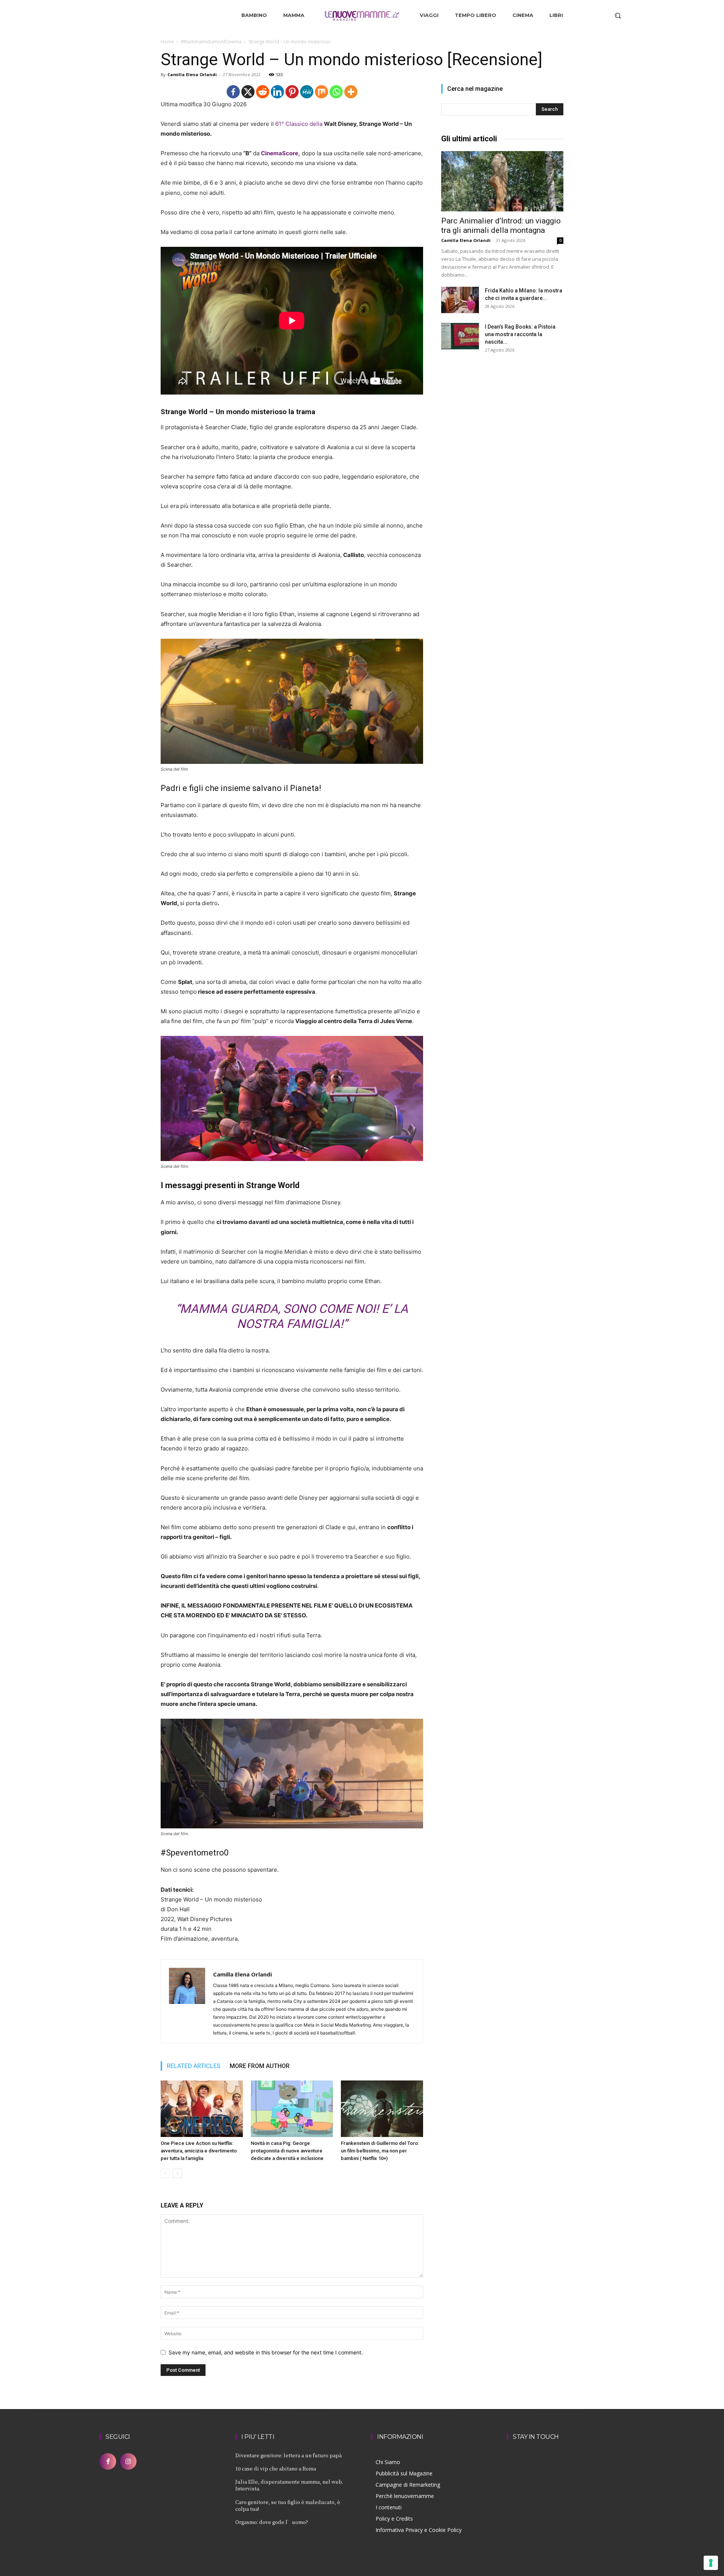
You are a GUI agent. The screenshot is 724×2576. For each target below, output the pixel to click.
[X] (248, 92)
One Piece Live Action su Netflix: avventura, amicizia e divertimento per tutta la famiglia (199, 2151)
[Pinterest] (292, 92)
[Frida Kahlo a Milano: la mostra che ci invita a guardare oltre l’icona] (460, 300)
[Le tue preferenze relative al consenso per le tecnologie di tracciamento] (711, 2563)
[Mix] (321, 92)
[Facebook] (233, 92)
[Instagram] (128, 2461)
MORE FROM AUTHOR (260, 2066)
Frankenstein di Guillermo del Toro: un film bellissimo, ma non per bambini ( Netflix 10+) (380, 2151)
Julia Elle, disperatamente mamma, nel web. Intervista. (289, 2485)
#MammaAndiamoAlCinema (211, 42)
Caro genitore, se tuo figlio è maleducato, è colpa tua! (288, 2505)
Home (167, 42)
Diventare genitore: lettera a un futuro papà (288, 2455)
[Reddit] (263, 92)
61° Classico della (300, 124)
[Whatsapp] (336, 92)
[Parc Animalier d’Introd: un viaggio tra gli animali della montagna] (502, 181)
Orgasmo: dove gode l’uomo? (272, 2522)
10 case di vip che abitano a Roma (276, 2468)
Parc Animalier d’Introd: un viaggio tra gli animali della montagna (501, 226)
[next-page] (177, 2173)
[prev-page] (165, 2173)
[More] (351, 92)
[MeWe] (307, 92)
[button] (618, 15)
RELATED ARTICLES (194, 2066)
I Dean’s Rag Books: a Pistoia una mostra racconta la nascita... (520, 334)
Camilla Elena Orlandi (192, 74)
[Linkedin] (277, 92)
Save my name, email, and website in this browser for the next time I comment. (266, 2352)
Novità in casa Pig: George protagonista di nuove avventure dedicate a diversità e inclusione (287, 2151)
